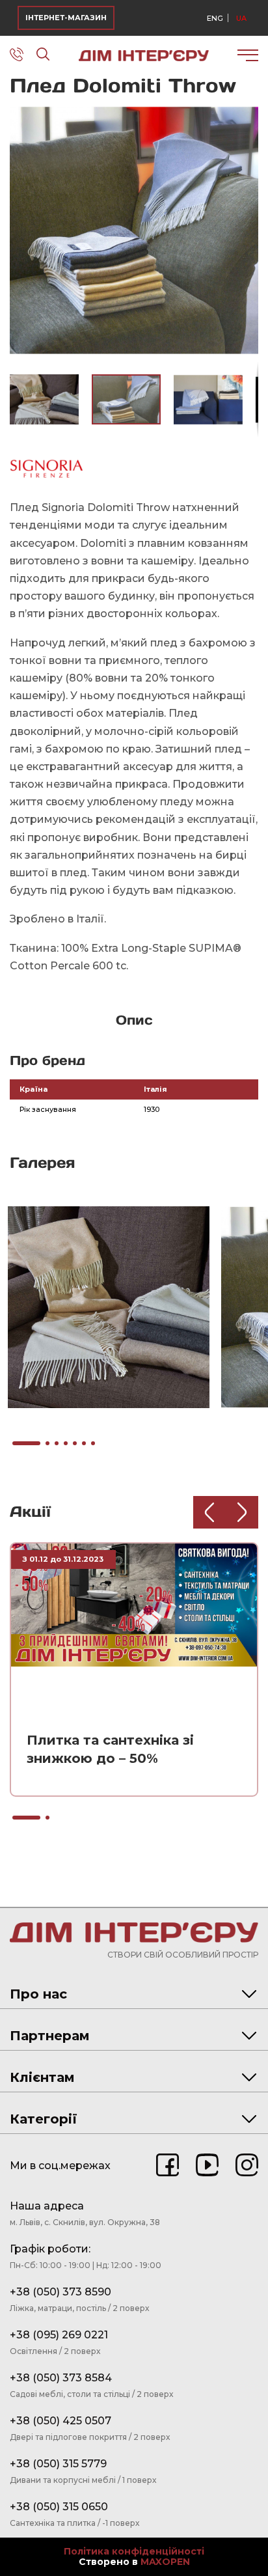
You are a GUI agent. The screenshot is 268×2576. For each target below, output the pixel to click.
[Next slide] (242, 1512)
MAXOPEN (165, 2562)
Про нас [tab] (38, 1994)
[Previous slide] (209, 1512)
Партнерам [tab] (50, 2036)
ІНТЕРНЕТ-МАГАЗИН (66, 18)
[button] (247, 118)
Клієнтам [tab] (42, 2077)
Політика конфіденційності (134, 2552)
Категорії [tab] (44, 2119)
